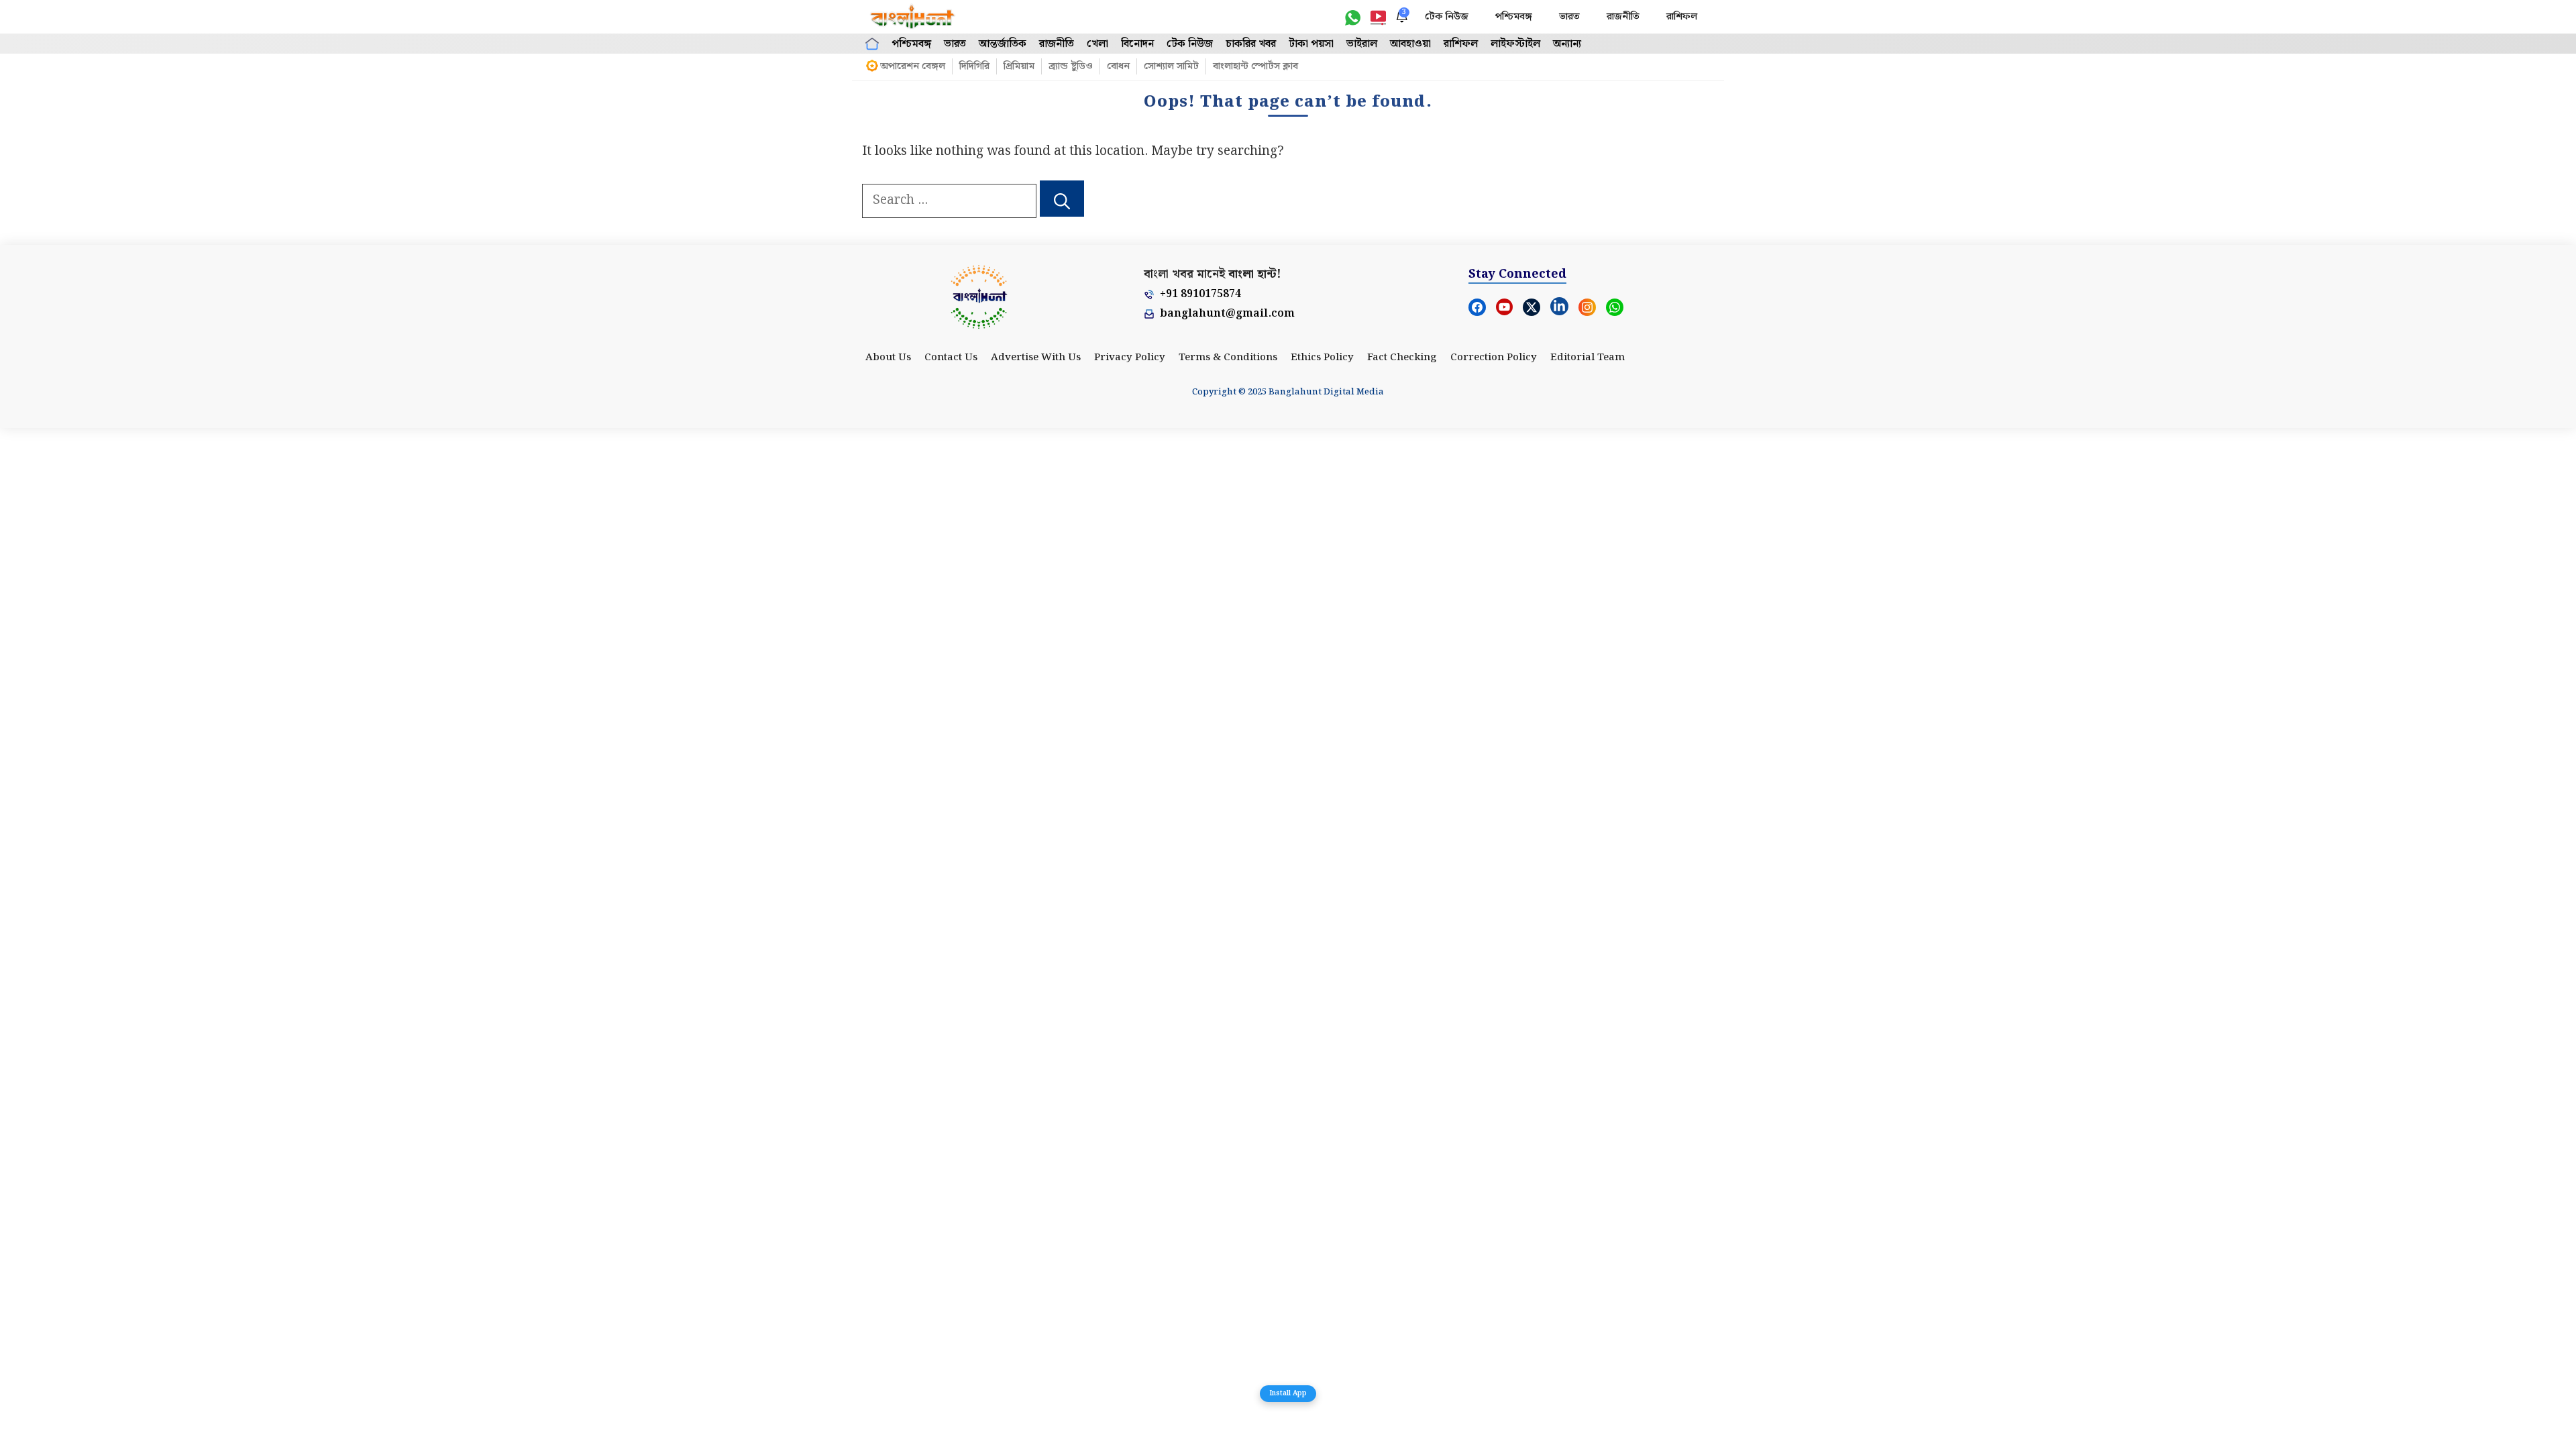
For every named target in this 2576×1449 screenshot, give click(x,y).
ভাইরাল (1362, 44)
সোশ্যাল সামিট (1171, 66)
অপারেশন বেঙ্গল (913, 66)
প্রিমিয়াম (1019, 66)
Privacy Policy (1130, 358)
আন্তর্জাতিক (1003, 44)
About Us (888, 358)
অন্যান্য (1567, 44)
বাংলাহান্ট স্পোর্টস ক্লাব (1255, 66)
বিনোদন (1137, 44)
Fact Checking (1402, 358)
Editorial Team (1588, 358)
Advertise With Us (1036, 358)
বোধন (1118, 66)
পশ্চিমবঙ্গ (1514, 17)
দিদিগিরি (974, 66)
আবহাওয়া (1410, 44)
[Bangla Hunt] (913, 17)
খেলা (1097, 44)
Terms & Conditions (1228, 358)
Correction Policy (1494, 358)
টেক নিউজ (1447, 17)
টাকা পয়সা (1311, 44)
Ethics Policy (1322, 358)
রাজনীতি (1623, 17)
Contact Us (951, 358)
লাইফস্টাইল (1515, 44)
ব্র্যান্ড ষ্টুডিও (1071, 66)
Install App (1288, 1393)
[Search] (1062, 199)
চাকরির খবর (1251, 44)
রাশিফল (1682, 17)
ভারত (1569, 17)
